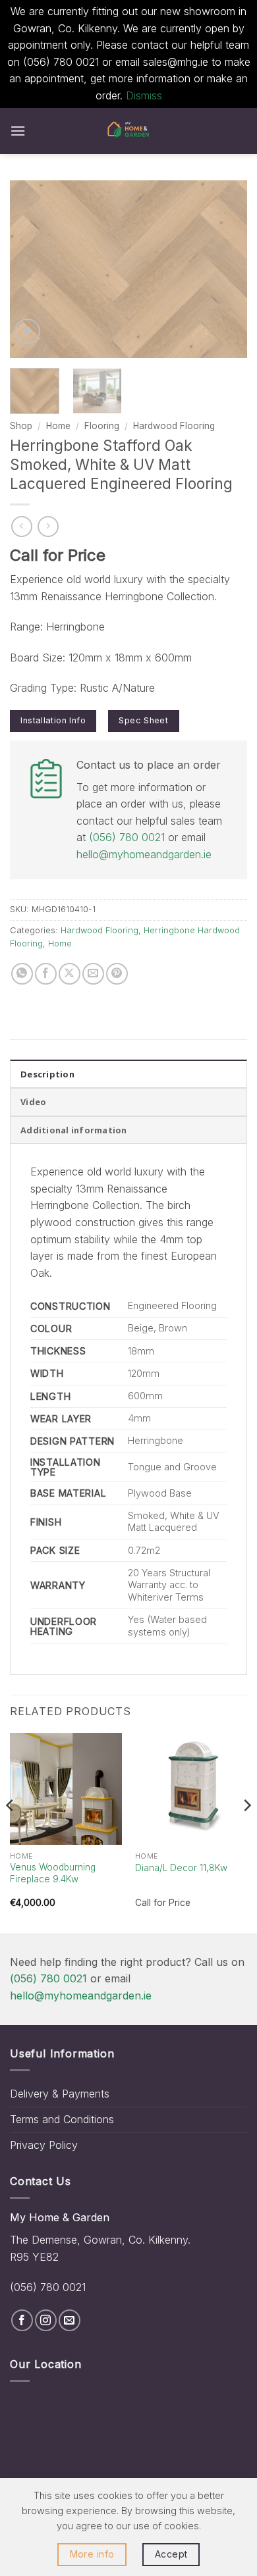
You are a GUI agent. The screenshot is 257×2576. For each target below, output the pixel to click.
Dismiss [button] (144, 95)
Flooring (102, 426)
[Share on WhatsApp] (22, 974)
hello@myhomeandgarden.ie (144, 854)
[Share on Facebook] (46, 974)
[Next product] (21, 526)
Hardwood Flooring (174, 426)
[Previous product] (48, 526)
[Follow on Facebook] (22, 2320)
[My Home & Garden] (128, 131)
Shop (21, 426)
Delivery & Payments (60, 2094)
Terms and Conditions (62, 2119)
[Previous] (31, 269)
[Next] (226, 269)
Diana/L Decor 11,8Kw (181, 1868)
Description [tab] (47, 1074)
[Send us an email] (70, 2320)
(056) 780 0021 (127, 837)
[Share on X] (70, 974)
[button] (18, 131)
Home (58, 426)
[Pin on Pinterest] (117, 974)
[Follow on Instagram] (46, 2320)
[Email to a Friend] (93, 974)
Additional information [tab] (74, 1130)
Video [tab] (33, 1102)
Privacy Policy (44, 2145)
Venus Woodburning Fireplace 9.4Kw (53, 1873)
